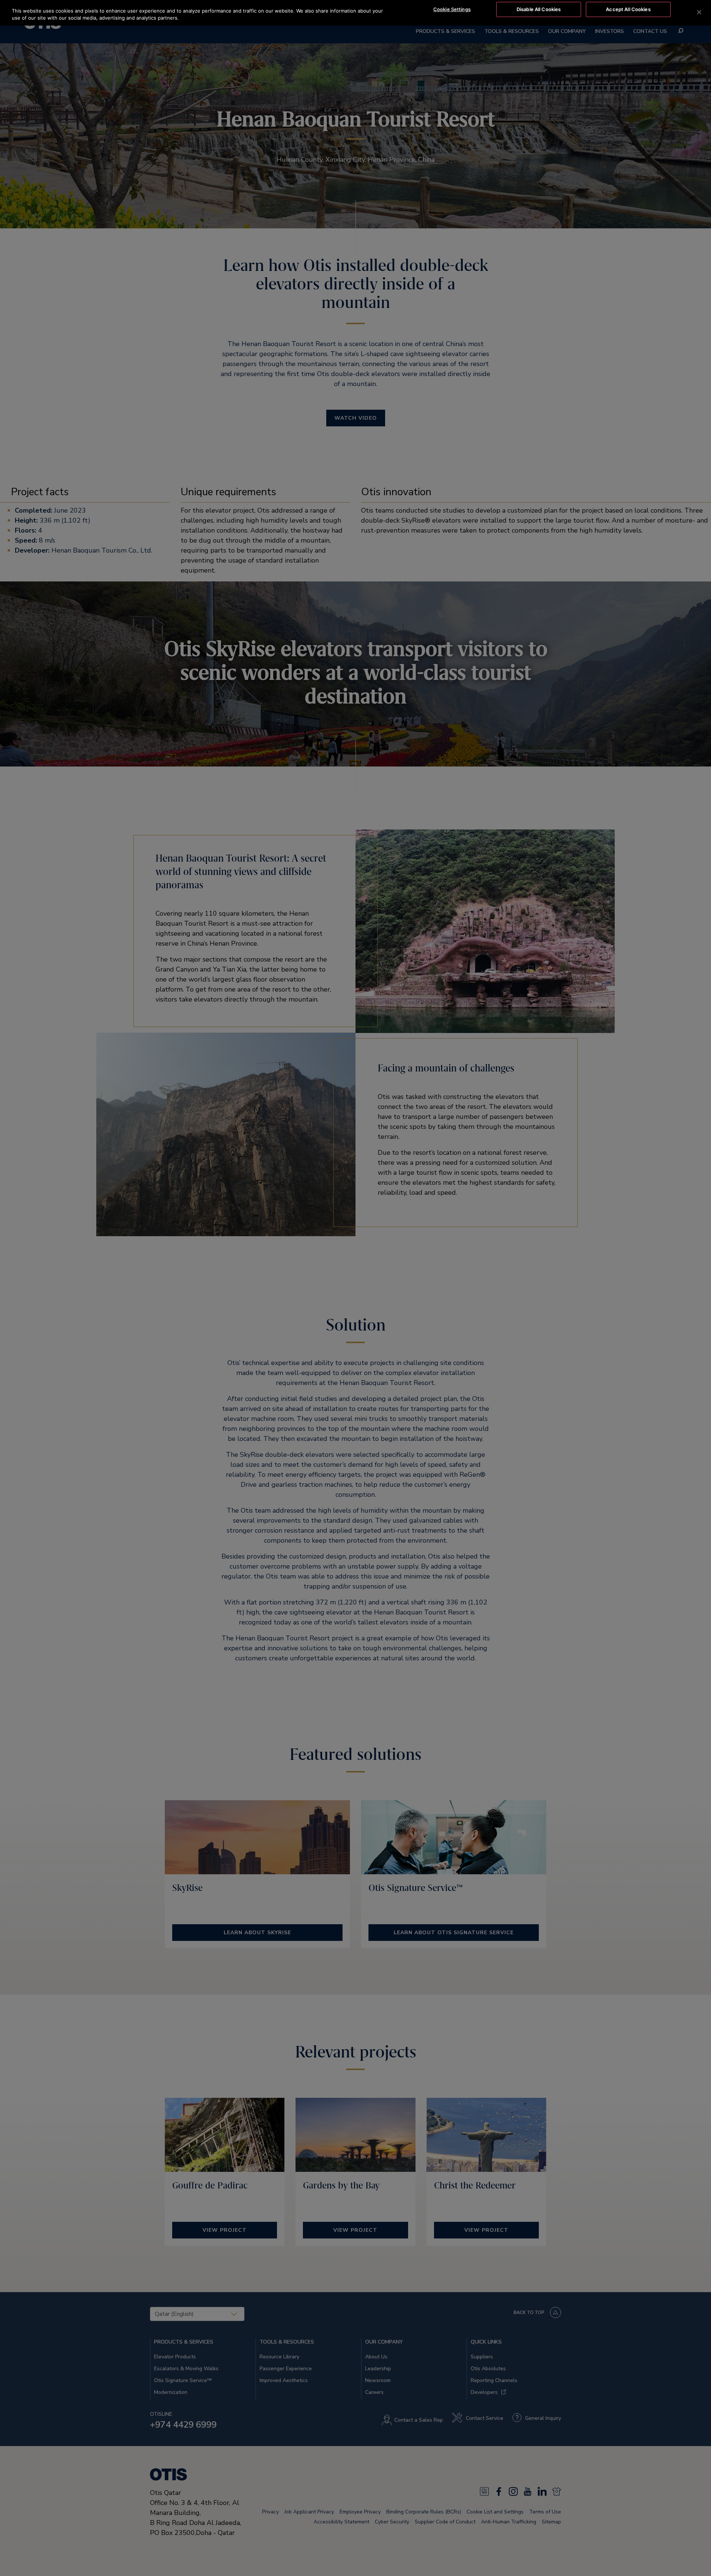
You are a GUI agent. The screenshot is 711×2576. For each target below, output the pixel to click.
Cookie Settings (452, 9)
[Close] (699, 12)
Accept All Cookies (628, 9)
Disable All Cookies (539, 9)
